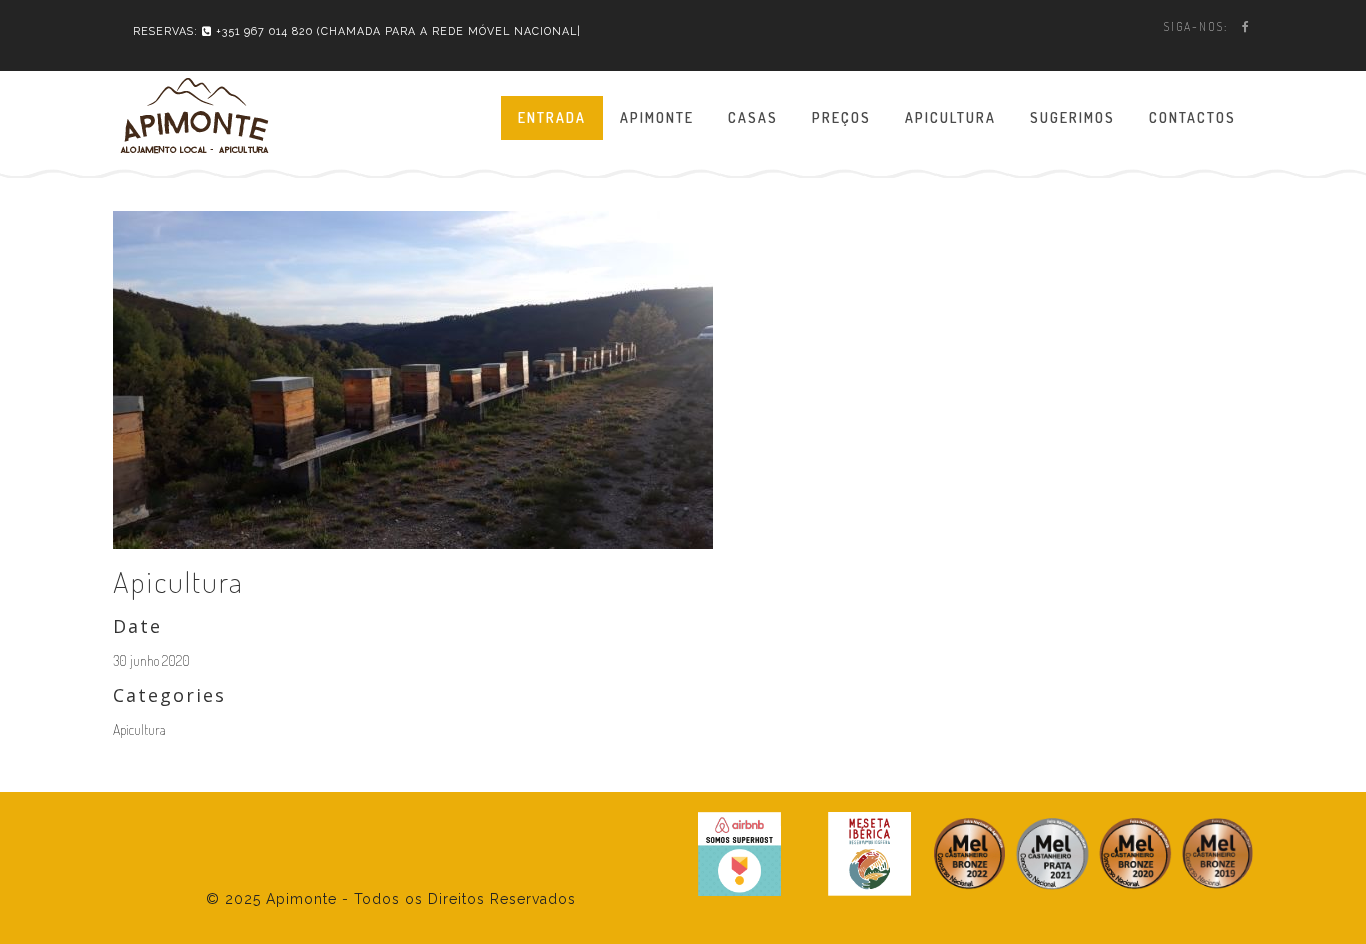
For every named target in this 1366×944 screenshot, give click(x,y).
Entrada (552, 117)
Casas (753, 117)
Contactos (1192, 117)
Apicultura (950, 117)
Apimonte (657, 117)
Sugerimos (1072, 117)
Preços (841, 117)
